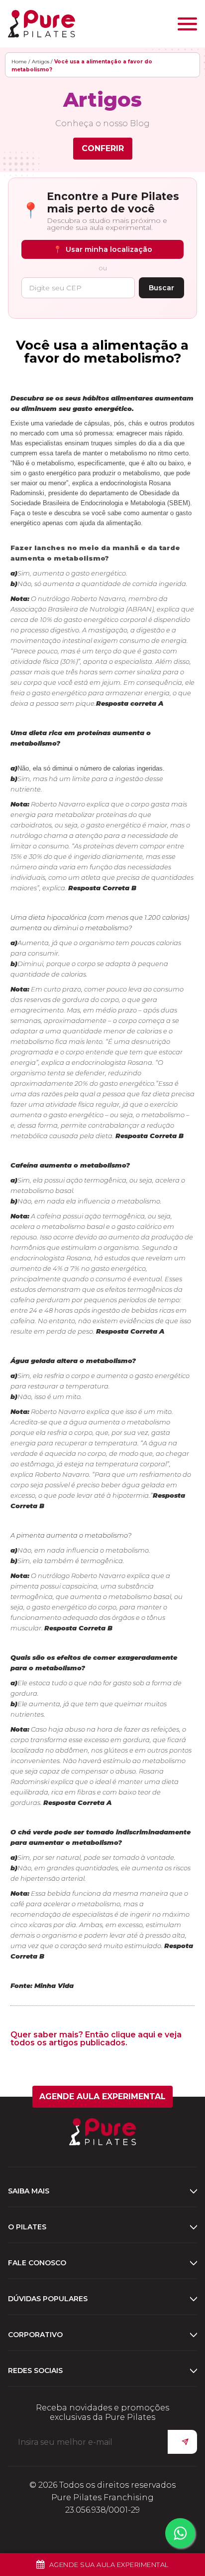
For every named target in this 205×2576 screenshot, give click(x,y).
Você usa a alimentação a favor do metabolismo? (102, 352)
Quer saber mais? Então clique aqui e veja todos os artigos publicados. (96, 2039)
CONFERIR (103, 148)
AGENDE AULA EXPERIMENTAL (102, 2096)
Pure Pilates (42, 24)
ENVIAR (182, 2442)
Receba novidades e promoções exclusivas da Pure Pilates (102, 2412)
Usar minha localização (103, 249)
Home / (21, 62)
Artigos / (42, 62)
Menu (187, 24)
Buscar (161, 288)
